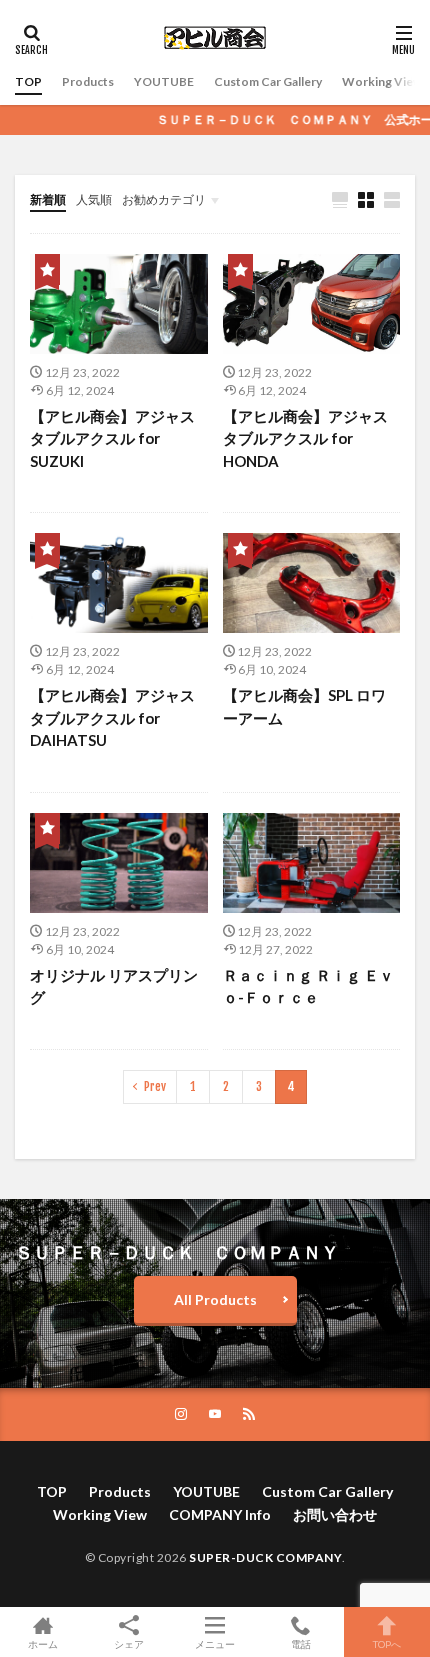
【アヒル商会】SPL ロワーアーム (304, 706)
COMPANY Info (220, 1514)
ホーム (43, 1643)
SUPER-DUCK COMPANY (265, 1557)
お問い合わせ (335, 1514)
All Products (215, 1299)
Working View (382, 81)
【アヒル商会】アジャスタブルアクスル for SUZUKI (112, 438)
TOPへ (387, 1643)
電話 (301, 1643)
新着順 (48, 199)
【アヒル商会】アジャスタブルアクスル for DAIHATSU (112, 717)
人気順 (94, 199)
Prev (155, 1086)
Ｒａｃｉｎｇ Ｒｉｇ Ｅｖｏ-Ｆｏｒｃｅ (308, 986)
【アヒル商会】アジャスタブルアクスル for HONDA (305, 438)
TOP (28, 81)
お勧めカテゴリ (164, 199)
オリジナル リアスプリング (114, 986)
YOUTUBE (164, 81)
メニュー (215, 1643)
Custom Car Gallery (268, 81)
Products (88, 81)
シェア (129, 1644)
